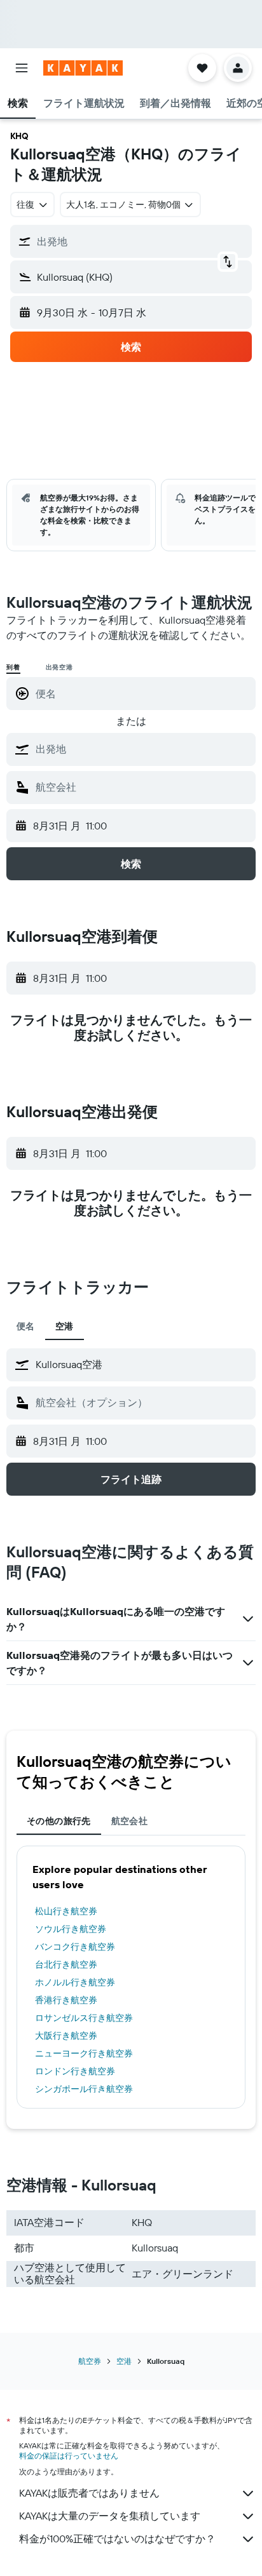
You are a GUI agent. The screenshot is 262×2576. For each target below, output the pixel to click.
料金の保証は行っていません (69, 2456)
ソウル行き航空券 (71, 1929)
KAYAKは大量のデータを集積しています (110, 2516)
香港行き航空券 (66, 2000)
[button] (22, 68)
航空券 (90, 2361)
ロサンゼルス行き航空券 (84, 2018)
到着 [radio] (13, 667)
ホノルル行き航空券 (75, 1982)
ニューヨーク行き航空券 (84, 2053)
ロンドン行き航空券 (75, 2071)
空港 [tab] (65, 1326)
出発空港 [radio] (59, 667)
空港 (124, 2361)
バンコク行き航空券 (75, 1947)
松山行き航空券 (66, 1911)
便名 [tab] (26, 1326)
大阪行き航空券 (66, 2036)
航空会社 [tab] (130, 1821)
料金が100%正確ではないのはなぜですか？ (117, 2539)
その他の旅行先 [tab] (59, 1821)
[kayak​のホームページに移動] (83, 68)
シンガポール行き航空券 (84, 2089)
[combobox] (142, 749)
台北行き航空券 (66, 1964)
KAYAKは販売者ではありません (89, 2493)
